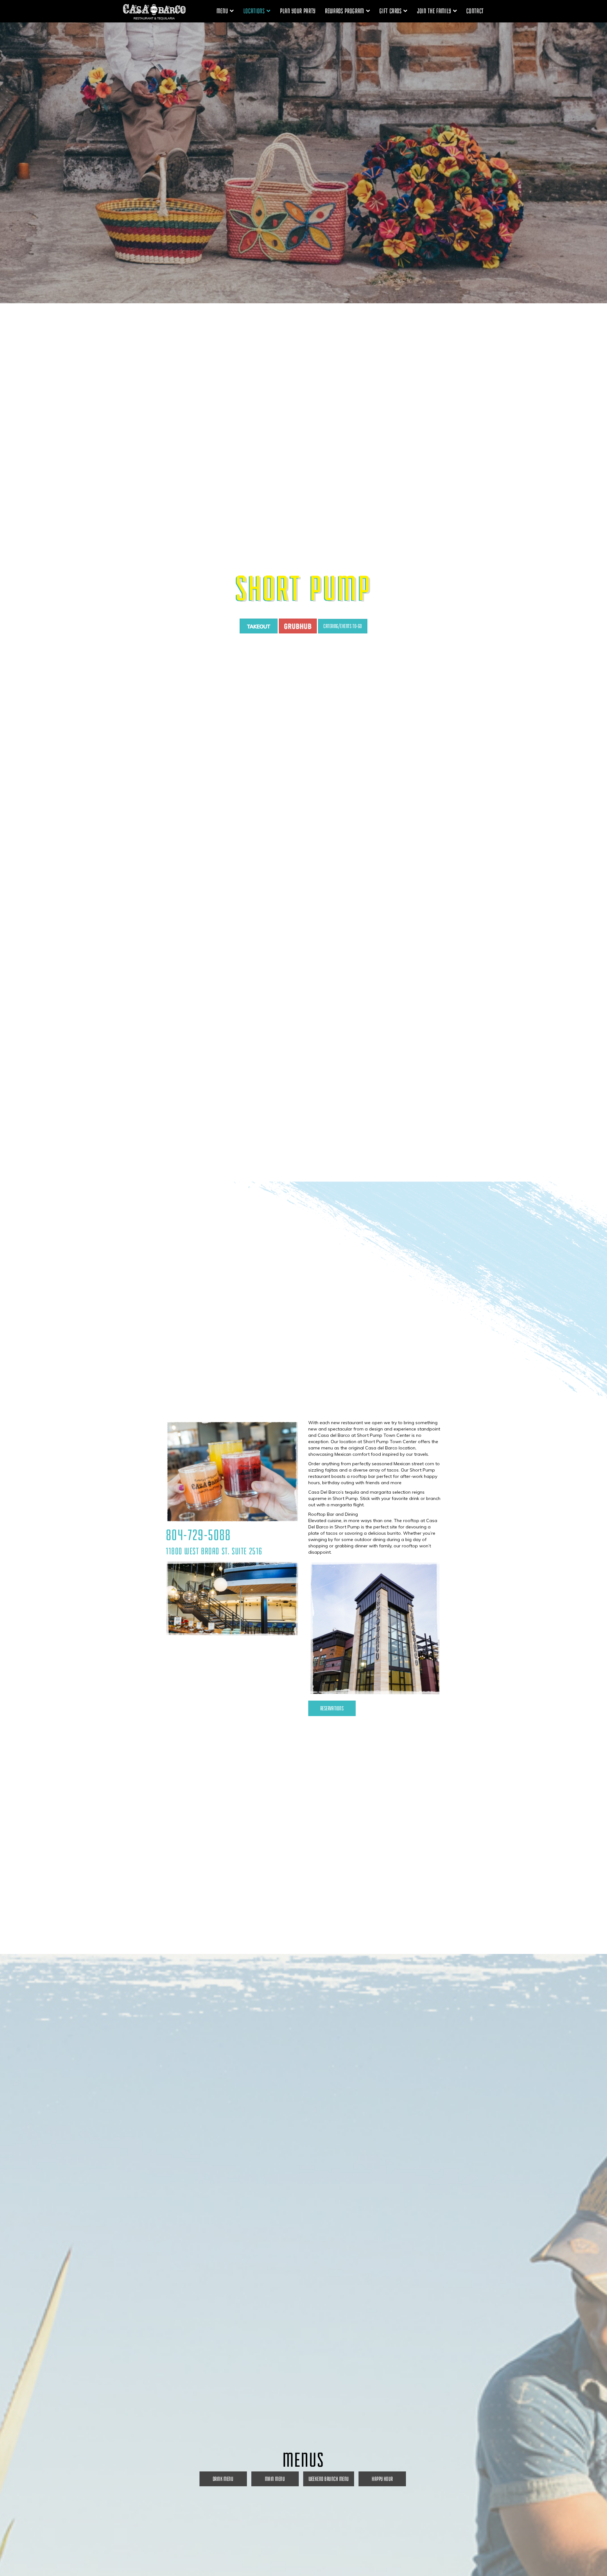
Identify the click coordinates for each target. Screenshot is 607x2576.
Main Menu (275, 2479)
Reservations (332, 1708)
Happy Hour (382, 2479)
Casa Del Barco (154, 11)
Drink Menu (223, 2479)
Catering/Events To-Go (343, 626)
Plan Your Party (298, 11)
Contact (475, 11)
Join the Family (435, 11)
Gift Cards (391, 11)
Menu (223, 11)
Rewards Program (345, 11)
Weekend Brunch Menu (329, 2479)
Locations (255, 11)
